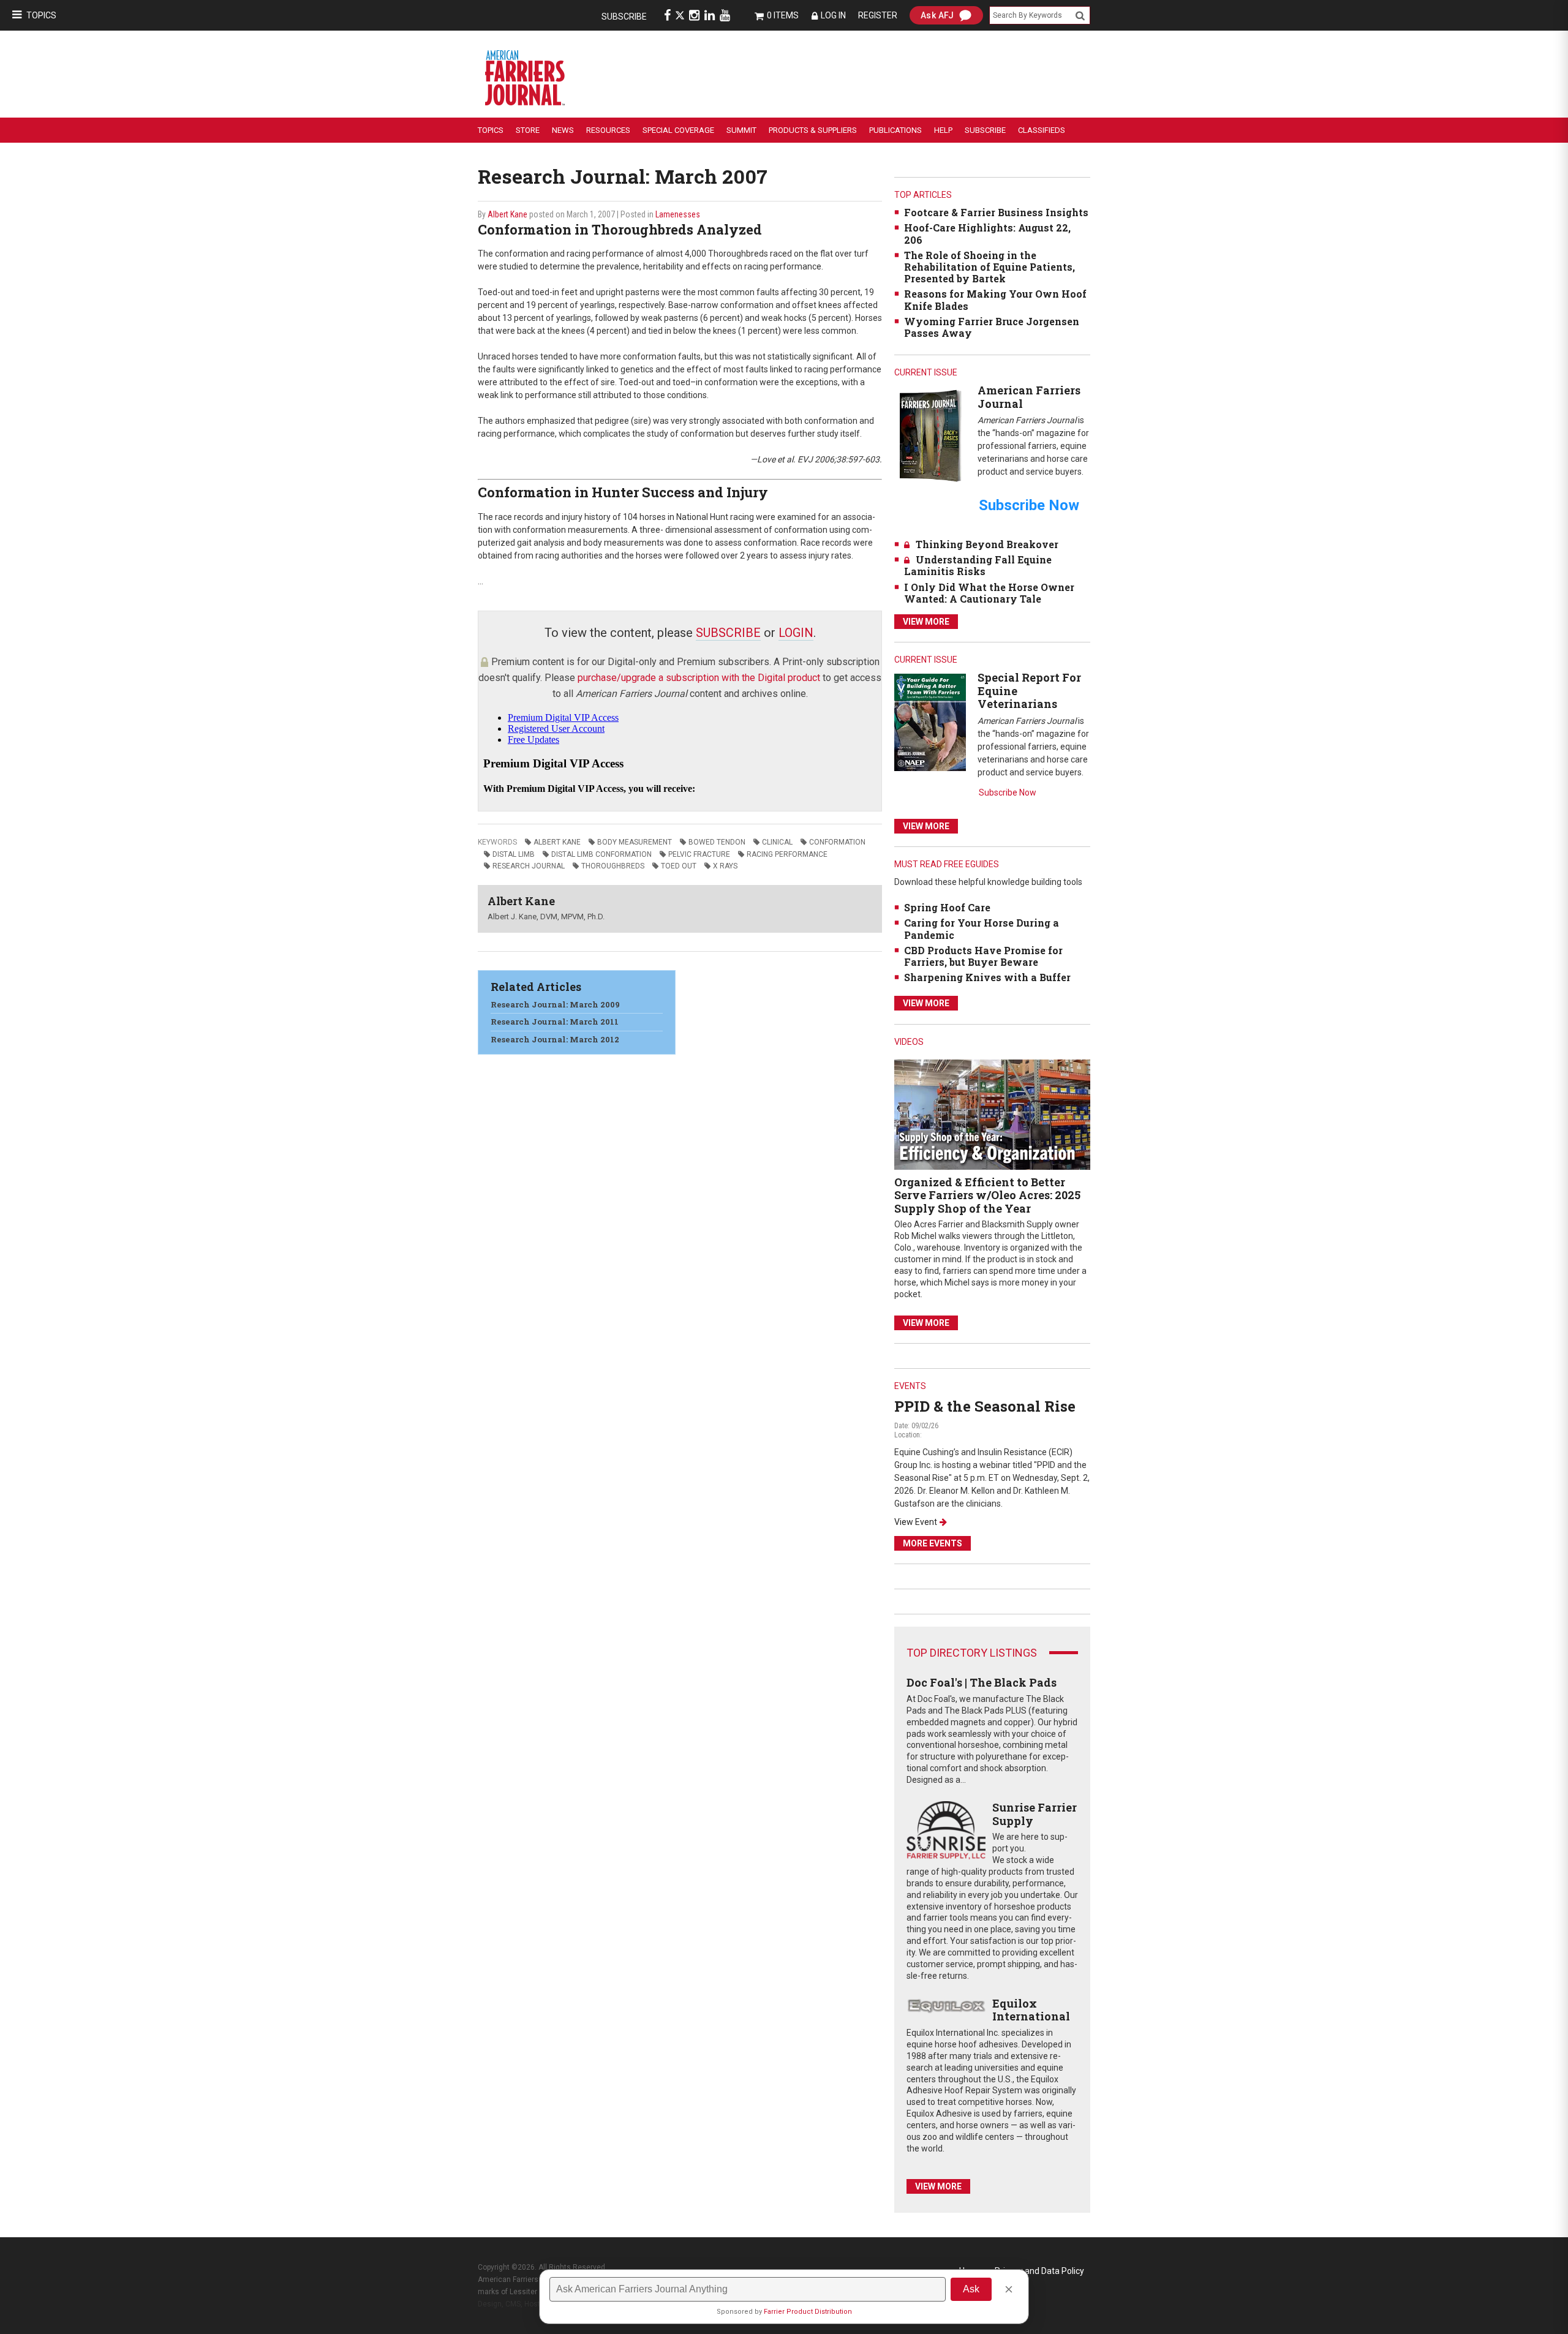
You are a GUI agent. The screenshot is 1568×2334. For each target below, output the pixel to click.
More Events (933, 1543)
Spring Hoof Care (947, 907)
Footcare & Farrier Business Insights (996, 212)
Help (943, 130)
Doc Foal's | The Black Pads (982, 1682)
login (796, 633)
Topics (41, 15)
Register (878, 15)
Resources (608, 130)
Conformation (837, 842)
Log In (833, 15)
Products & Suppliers (813, 130)
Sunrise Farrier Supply (1035, 1814)
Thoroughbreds (613, 866)
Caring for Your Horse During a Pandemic (982, 928)
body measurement (635, 842)
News (563, 130)
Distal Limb (514, 854)
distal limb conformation (601, 854)
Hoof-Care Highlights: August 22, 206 (987, 233)
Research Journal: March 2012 (555, 1039)
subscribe (728, 633)
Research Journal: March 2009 (555, 1004)
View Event (916, 1522)
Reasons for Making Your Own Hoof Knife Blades (995, 299)
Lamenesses (678, 214)
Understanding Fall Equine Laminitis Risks (978, 565)
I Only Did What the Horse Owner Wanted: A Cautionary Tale (989, 593)
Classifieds (1042, 130)
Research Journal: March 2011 (555, 1022)
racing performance (787, 854)
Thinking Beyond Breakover (987, 544)
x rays (725, 866)
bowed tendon (717, 842)
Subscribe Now (1008, 792)
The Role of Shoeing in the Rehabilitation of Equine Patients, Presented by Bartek (989, 267)
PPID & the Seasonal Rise (985, 1406)
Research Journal (529, 866)
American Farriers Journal (1029, 397)
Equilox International (1031, 2010)
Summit (741, 130)
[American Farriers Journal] (930, 435)
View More (926, 622)
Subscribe (624, 17)
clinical (777, 842)
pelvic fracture (699, 854)
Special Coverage (678, 130)
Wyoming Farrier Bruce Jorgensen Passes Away (992, 327)
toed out (679, 866)
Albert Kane (507, 214)
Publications (895, 130)
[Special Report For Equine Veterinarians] (930, 722)
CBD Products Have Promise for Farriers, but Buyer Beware (983, 956)
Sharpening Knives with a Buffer (987, 977)
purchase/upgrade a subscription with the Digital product (699, 678)
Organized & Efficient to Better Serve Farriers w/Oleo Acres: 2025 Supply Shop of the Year (987, 1195)
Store (528, 130)
